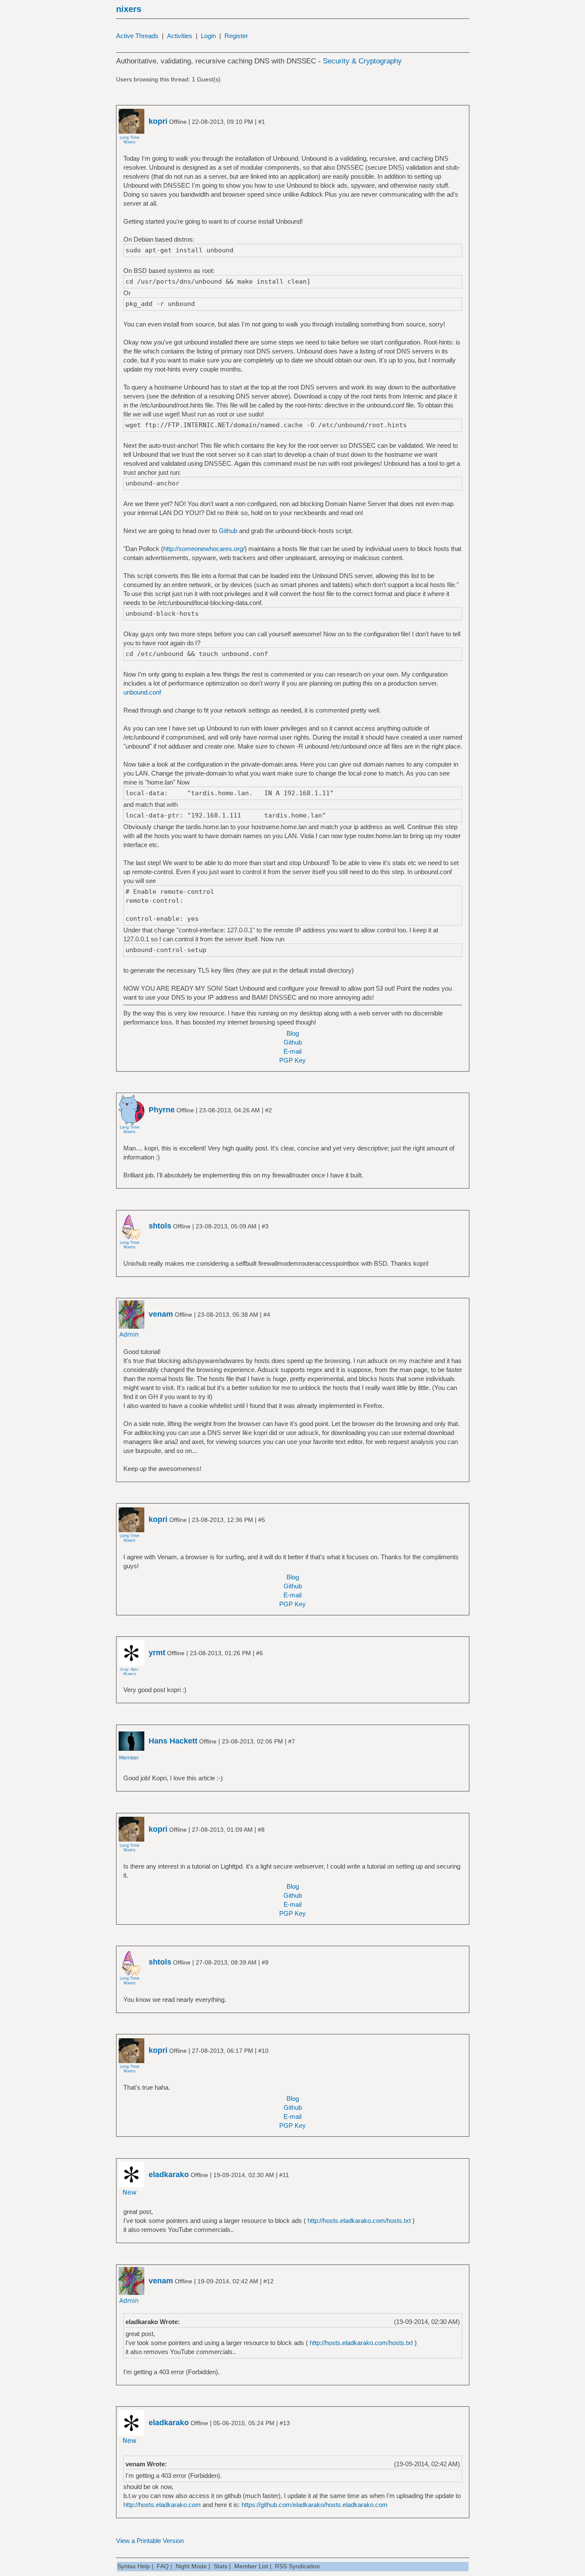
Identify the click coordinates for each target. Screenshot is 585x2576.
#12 (269, 2281)
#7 (292, 1741)
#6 (260, 1653)
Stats (221, 2566)
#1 (262, 122)
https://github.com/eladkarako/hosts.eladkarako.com (315, 2505)
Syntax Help (134, 2566)
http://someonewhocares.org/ (204, 549)
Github (228, 531)
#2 (269, 1110)
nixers (129, 9)
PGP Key (292, 1060)
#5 (262, 1520)
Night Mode (191, 2566)
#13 (285, 2423)
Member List (251, 2566)
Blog (293, 1033)
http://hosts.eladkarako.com (162, 2505)
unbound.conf (142, 692)
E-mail (292, 1051)
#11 (284, 2175)
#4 (267, 1315)
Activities (180, 36)
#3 (265, 1226)
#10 (263, 2051)
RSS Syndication (297, 2566)
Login (208, 36)
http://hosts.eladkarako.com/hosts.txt (359, 2221)
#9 (265, 1962)
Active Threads (137, 36)
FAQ (163, 2566)
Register (236, 36)
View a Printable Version (150, 2541)
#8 (261, 1830)
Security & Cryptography (362, 61)
